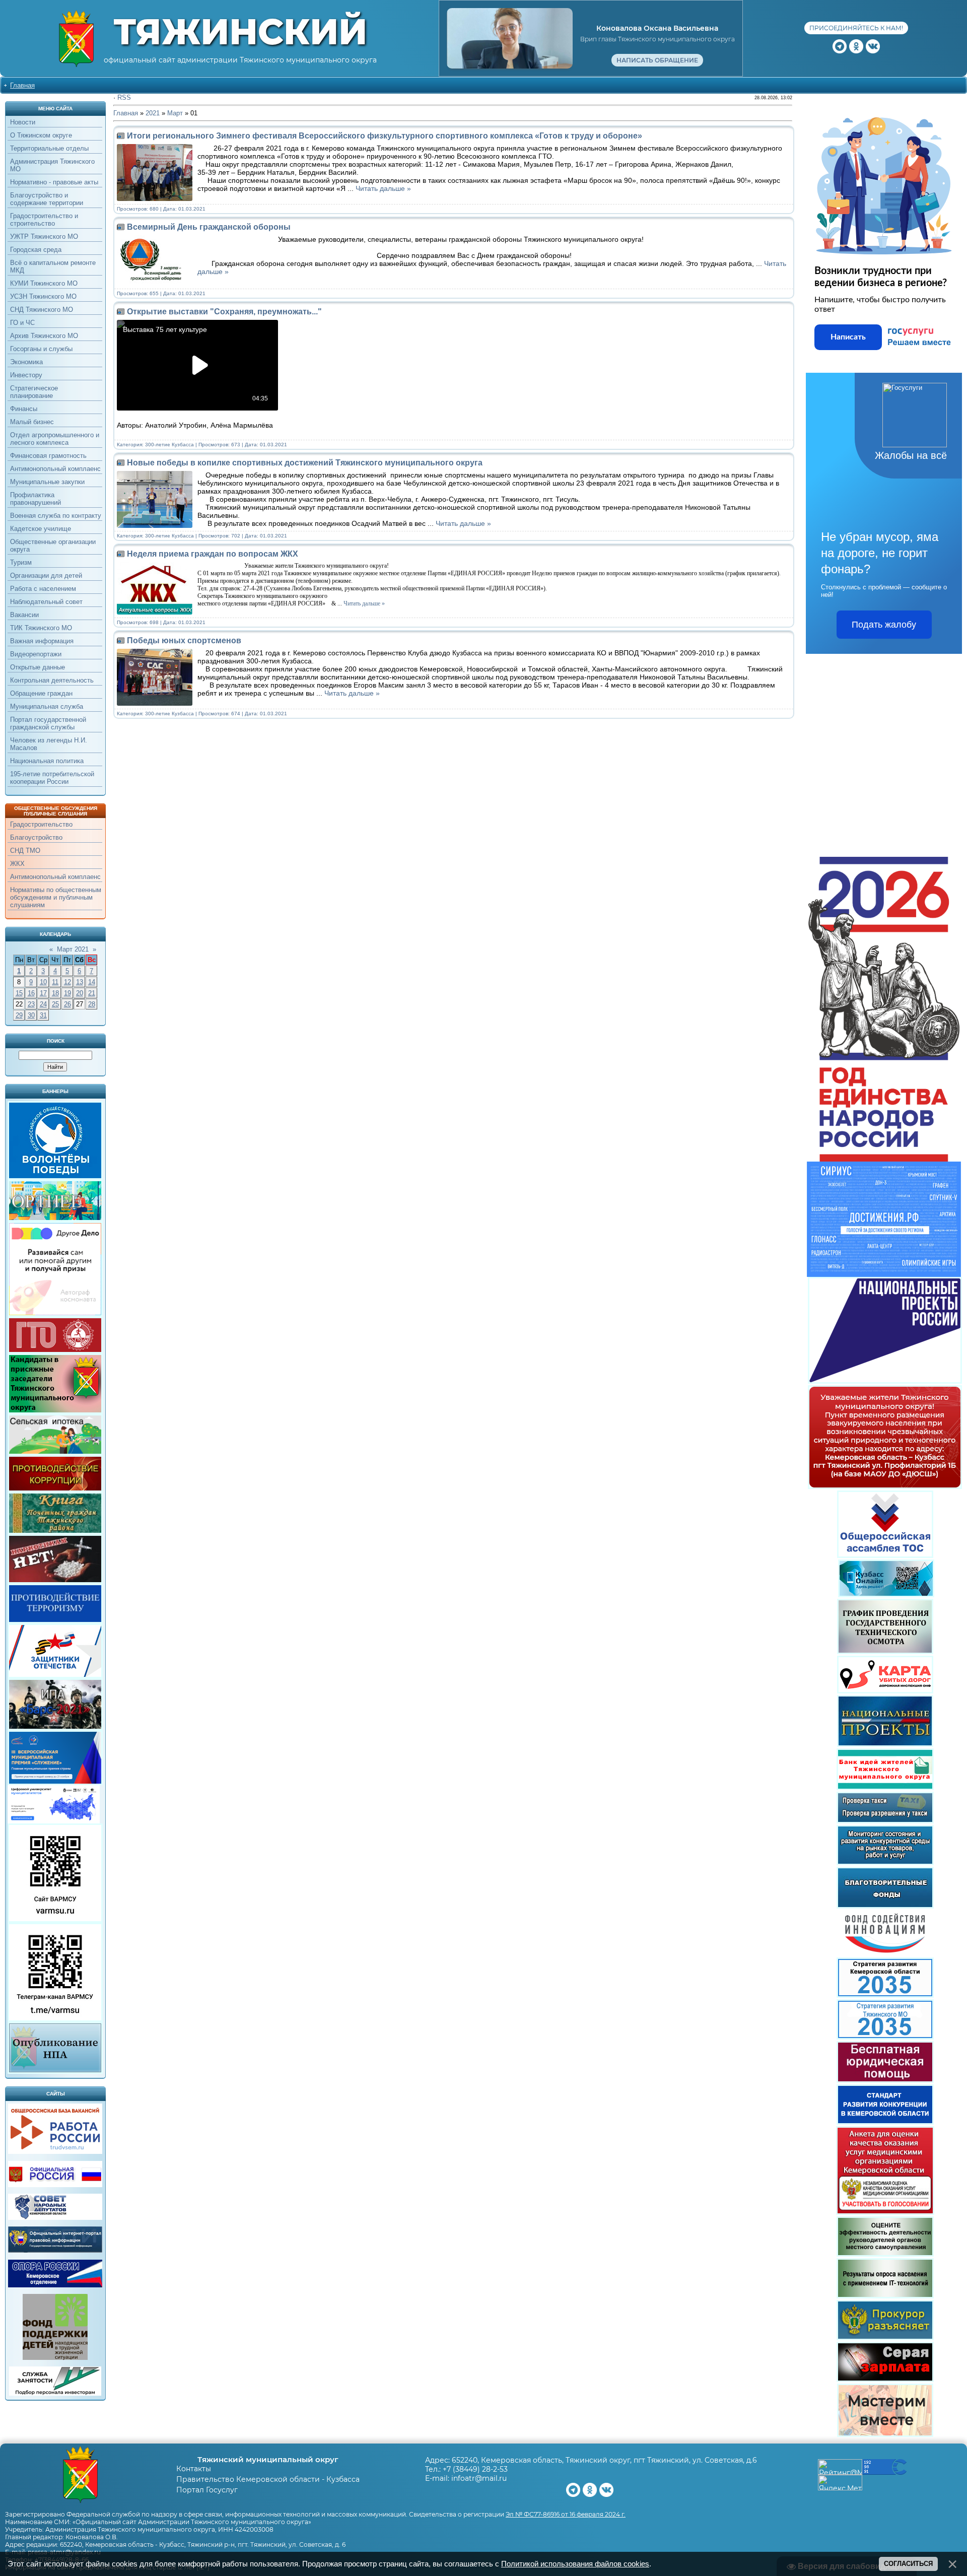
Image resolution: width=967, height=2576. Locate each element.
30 (31, 1015)
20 (80, 993)
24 (43, 1004)
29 (19, 1015)
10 (43, 982)
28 (92, 1004)
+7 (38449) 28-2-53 (475, 2469)
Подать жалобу (884, 625)
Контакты (194, 2469)
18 (55, 993)
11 (55, 982)
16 (31, 993)
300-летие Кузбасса (169, 445)
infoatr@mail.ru (479, 2478)
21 (92, 993)
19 (67, 993)
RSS (124, 97)
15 (19, 993)
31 (43, 1015)
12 (67, 982)
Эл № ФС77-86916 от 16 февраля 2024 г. (566, 2514)
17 (43, 993)
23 (31, 1004)
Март (175, 113)
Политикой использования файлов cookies (575, 2564)
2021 (153, 113)
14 (92, 982)
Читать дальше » (383, 188)
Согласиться (908, 2564)
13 (80, 982)
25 (55, 1004)
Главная (22, 85)
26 (67, 1004)
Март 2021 (73, 949)
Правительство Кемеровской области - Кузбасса (268, 2479)
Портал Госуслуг (207, 2490)
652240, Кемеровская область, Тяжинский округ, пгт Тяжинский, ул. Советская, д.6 (604, 2460)
